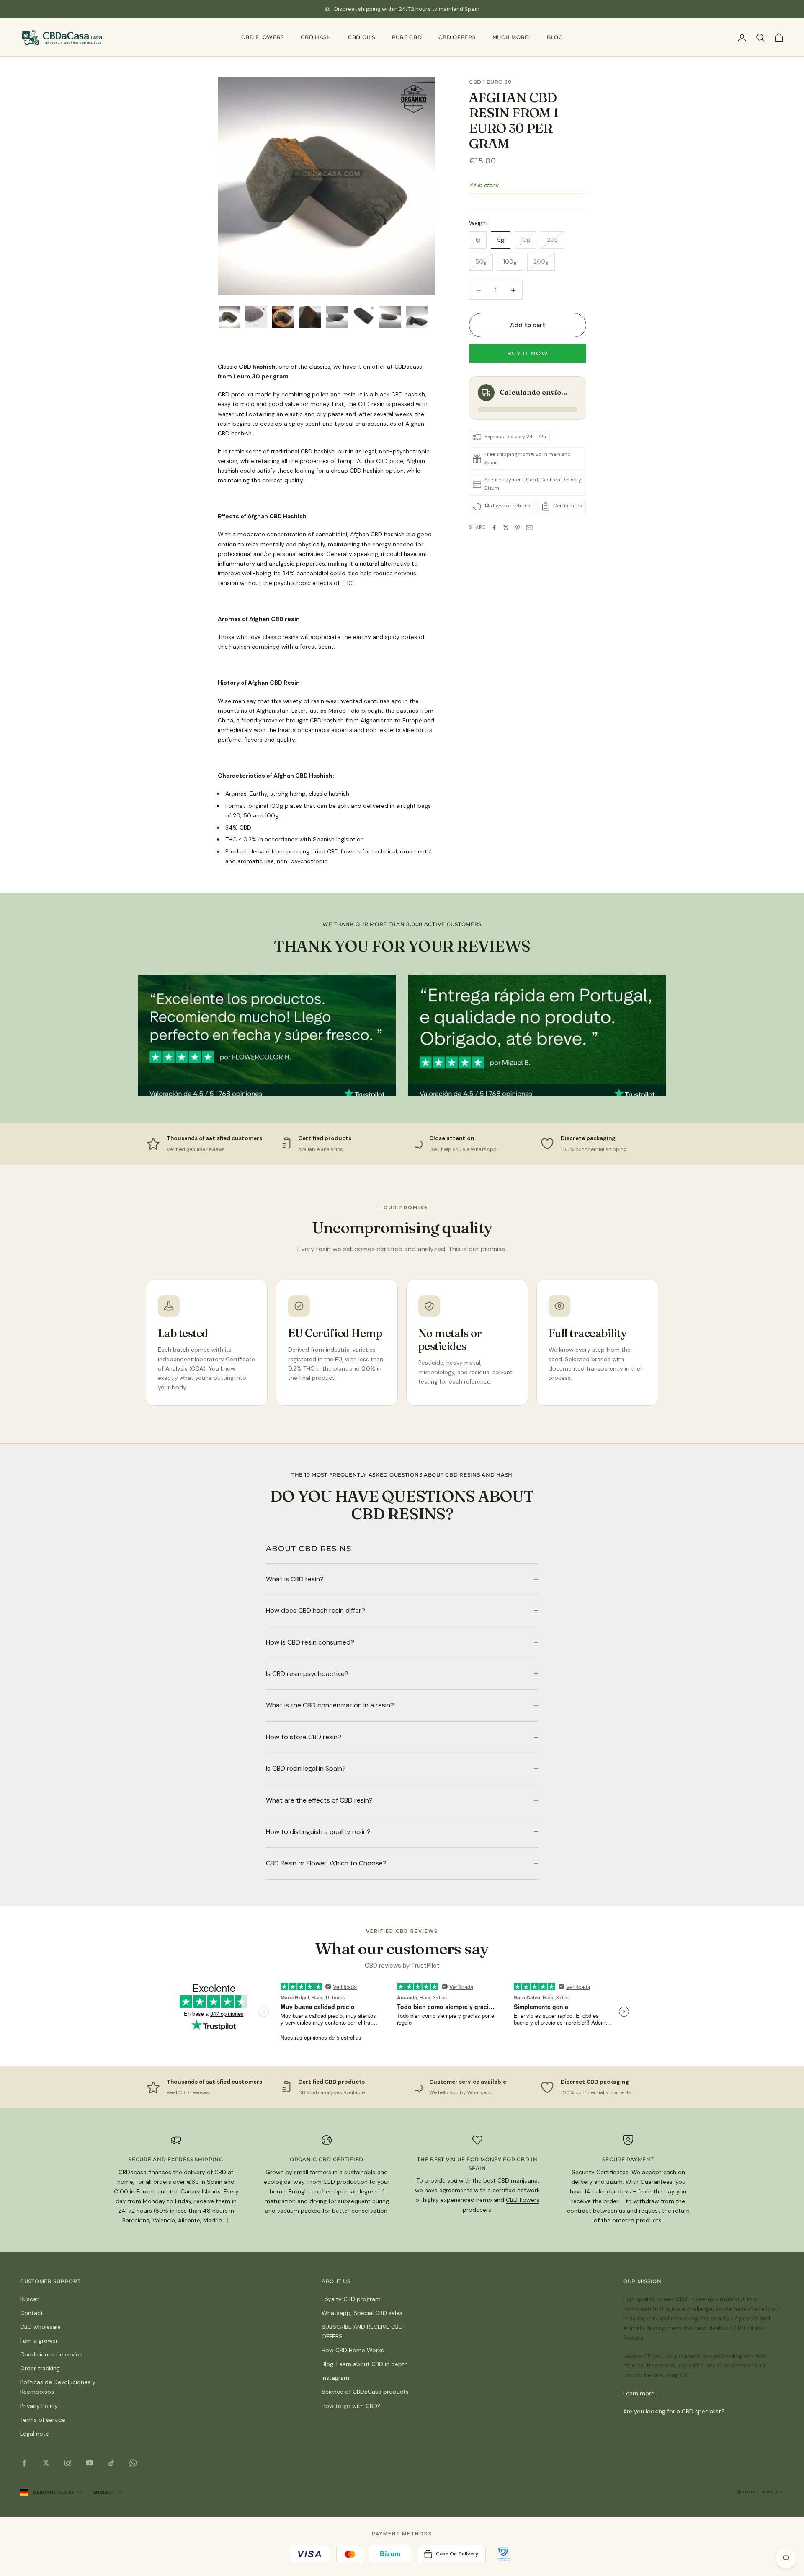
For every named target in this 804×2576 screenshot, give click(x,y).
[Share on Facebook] (494, 528)
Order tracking (40, 2368)
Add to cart (528, 325)
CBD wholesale (40, 2327)
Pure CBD (407, 37)
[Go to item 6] (363, 317)
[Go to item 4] (310, 317)
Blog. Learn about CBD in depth (365, 2364)
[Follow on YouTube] (90, 2463)
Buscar (29, 2299)
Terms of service (43, 2420)
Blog (555, 37)
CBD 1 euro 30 (490, 82)
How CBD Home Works (353, 2350)
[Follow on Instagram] (68, 2463)
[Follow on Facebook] (24, 2463)
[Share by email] (529, 528)
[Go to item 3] (283, 317)
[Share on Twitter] (506, 528)
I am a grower (39, 2341)
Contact (32, 2313)
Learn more (639, 2393)
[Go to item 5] (337, 317)
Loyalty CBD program (351, 2299)
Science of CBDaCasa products (365, 2392)
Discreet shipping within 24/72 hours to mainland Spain (407, 9)
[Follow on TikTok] (111, 2463)
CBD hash (316, 37)
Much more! (511, 37)
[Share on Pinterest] (518, 528)
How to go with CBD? (351, 2406)
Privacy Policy (39, 2406)
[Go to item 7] (390, 317)
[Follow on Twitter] (46, 2463)
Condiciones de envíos (51, 2354)
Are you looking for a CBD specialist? (674, 2411)
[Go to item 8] (417, 317)
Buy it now (528, 354)
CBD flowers (263, 37)
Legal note (35, 2434)
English (103, 2492)
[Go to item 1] (229, 317)
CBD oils (362, 37)
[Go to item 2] (256, 317)
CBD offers (457, 37)
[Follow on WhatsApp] (133, 2463)
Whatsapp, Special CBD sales (362, 2313)
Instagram (335, 2378)
